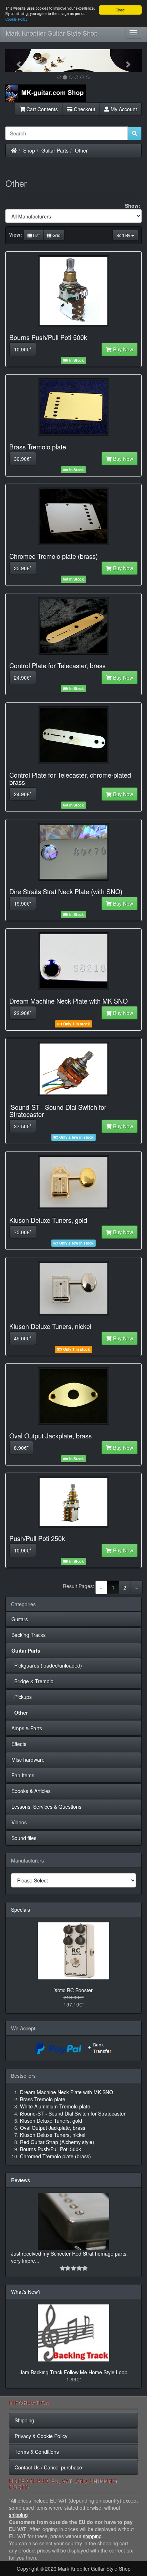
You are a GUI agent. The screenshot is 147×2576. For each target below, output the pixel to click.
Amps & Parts (27, 1728)
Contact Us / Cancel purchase (48, 2467)
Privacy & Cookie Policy (41, 2436)
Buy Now (122, 349)
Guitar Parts (55, 150)
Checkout (84, 109)
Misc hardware (28, 1760)
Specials (21, 1910)
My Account (123, 109)
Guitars (20, 1619)
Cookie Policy (16, 19)
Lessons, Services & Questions (46, 1807)
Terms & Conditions (37, 2452)
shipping (18, 2515)
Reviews (21, 2180)
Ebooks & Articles (31, 1791)
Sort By (124, 235)
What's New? (26, 2292)
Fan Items (23, 1775)
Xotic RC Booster (73, 1990)
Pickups (22, 1697)
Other (81, 150)
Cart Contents (41, 109)
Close (120, 10)
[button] (16, 61)
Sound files (24, 1838)
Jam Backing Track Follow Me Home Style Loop (73, 2372)
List (36, 235)
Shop (29, 150)
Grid (56, 235)
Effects (19, 1744)
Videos (19, 1822)
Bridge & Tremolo (32, 1681)
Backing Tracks (29, 1635)
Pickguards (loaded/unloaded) (47, 1665)
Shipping (24, 2420)
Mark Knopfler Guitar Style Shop (52, 33)
